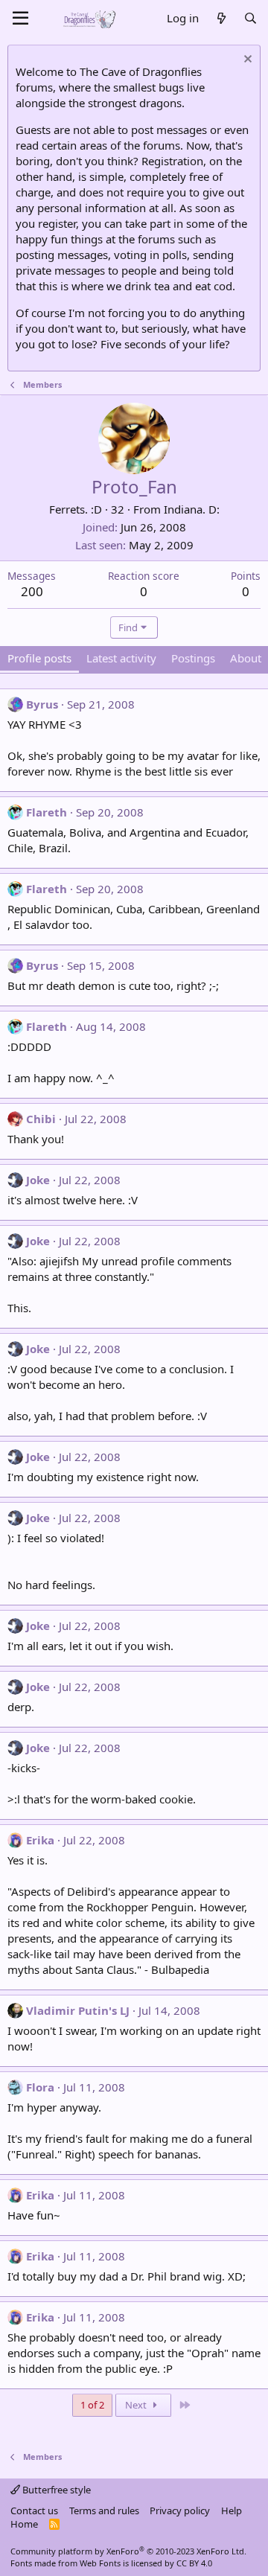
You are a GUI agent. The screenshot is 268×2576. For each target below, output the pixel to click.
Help (232, 2511)
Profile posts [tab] (39, 658)
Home (24, 2524)
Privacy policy (180, 2511)
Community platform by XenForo (128, 2551)
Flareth (47, 812)
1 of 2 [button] (92, 2405)
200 (32, 591)
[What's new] (221, 18)
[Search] (251, 18)
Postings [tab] (193, 658)
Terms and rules (104, 2511)
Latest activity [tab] (121, 658)
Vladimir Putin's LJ (78, 2010)
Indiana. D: (192, 509)
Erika (40, 1840)
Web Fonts (100, 2563)
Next (137, 2405)
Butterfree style (55, 2490)
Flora (40, 2087)
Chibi (41, 1119)
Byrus (42, 704)
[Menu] (20, 19)
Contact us (34, 2511)
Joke (38, 1180)
